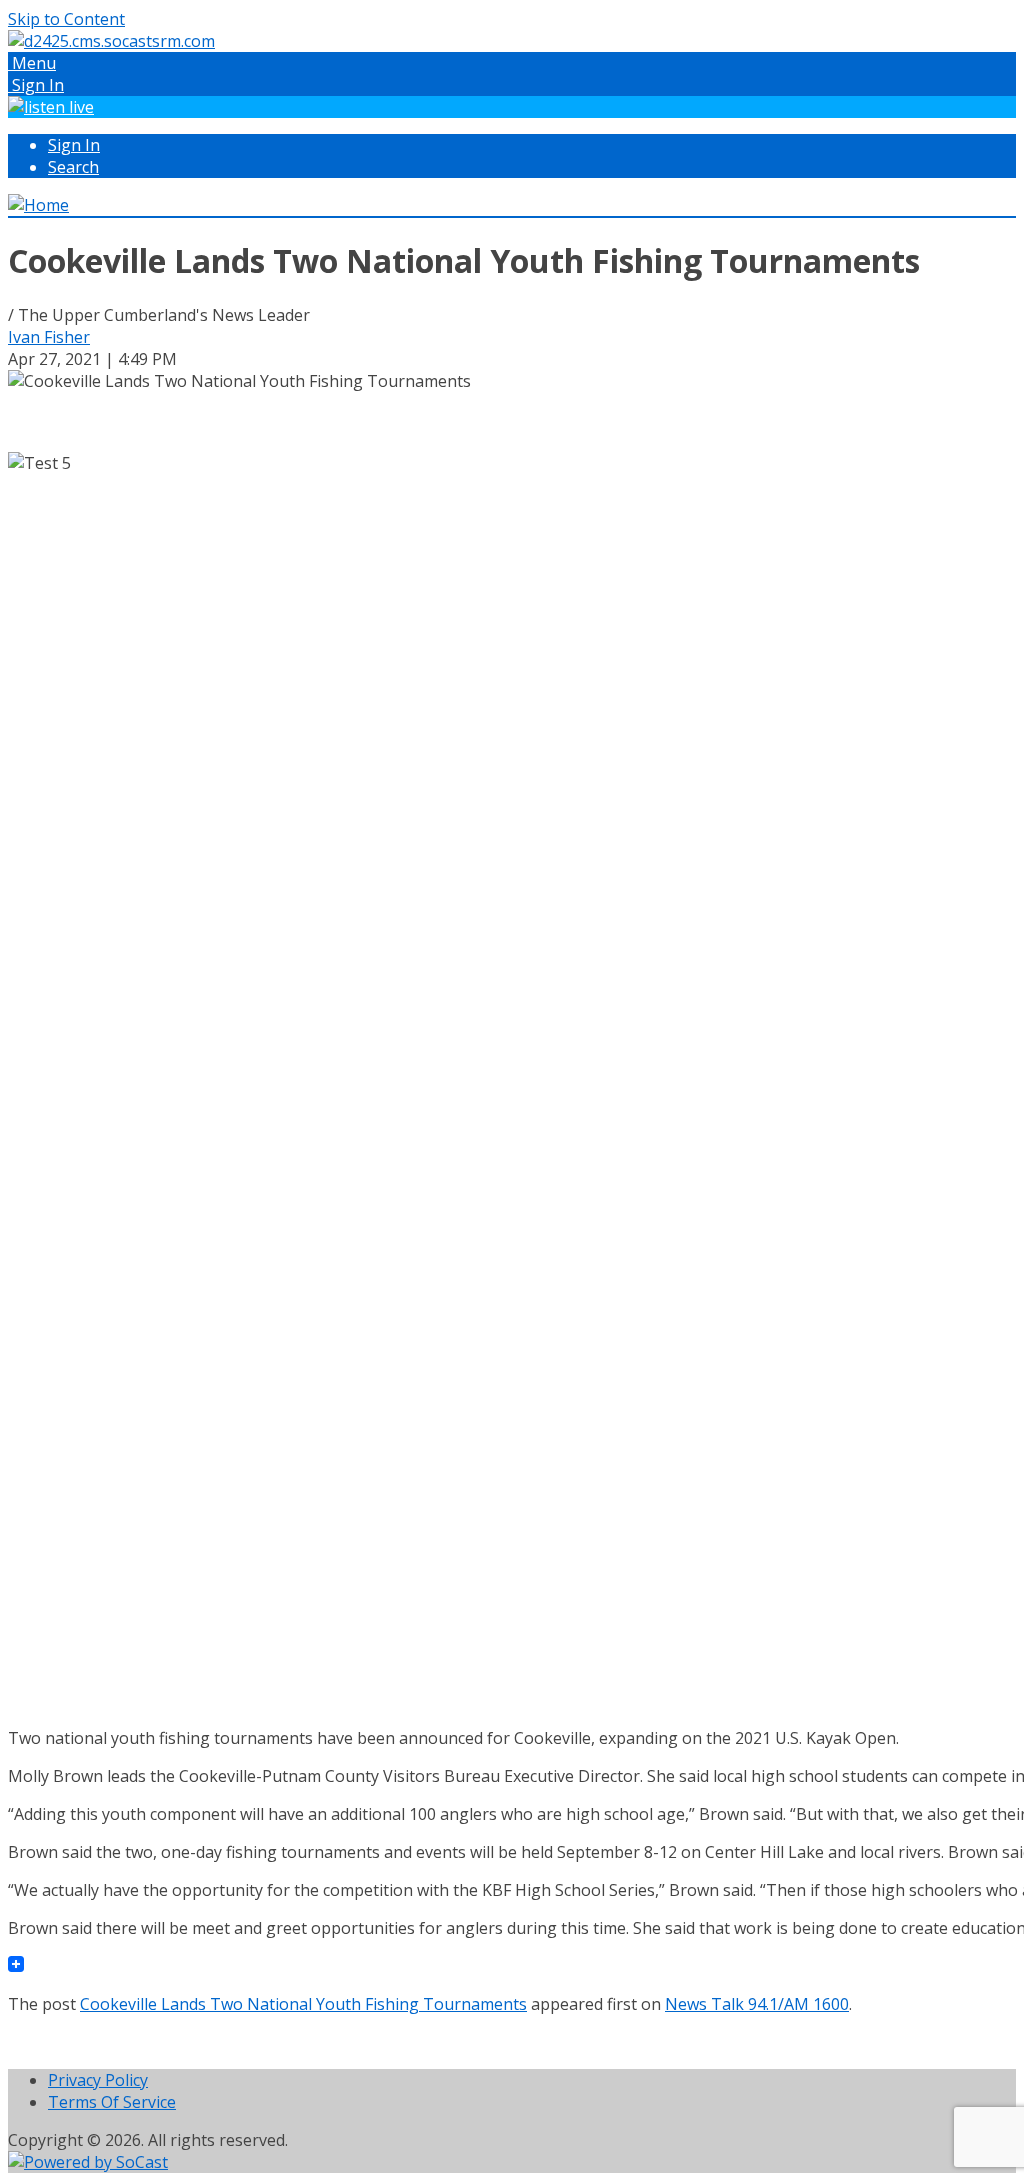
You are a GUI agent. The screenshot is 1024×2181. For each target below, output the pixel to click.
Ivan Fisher (49, 337)
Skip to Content (66, 19)
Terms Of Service (112, 2102)
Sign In (74, 145)
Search (73, 167)
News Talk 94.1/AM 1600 (757, 2004)
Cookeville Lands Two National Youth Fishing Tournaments (303, 2004)
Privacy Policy (98, 2080)
